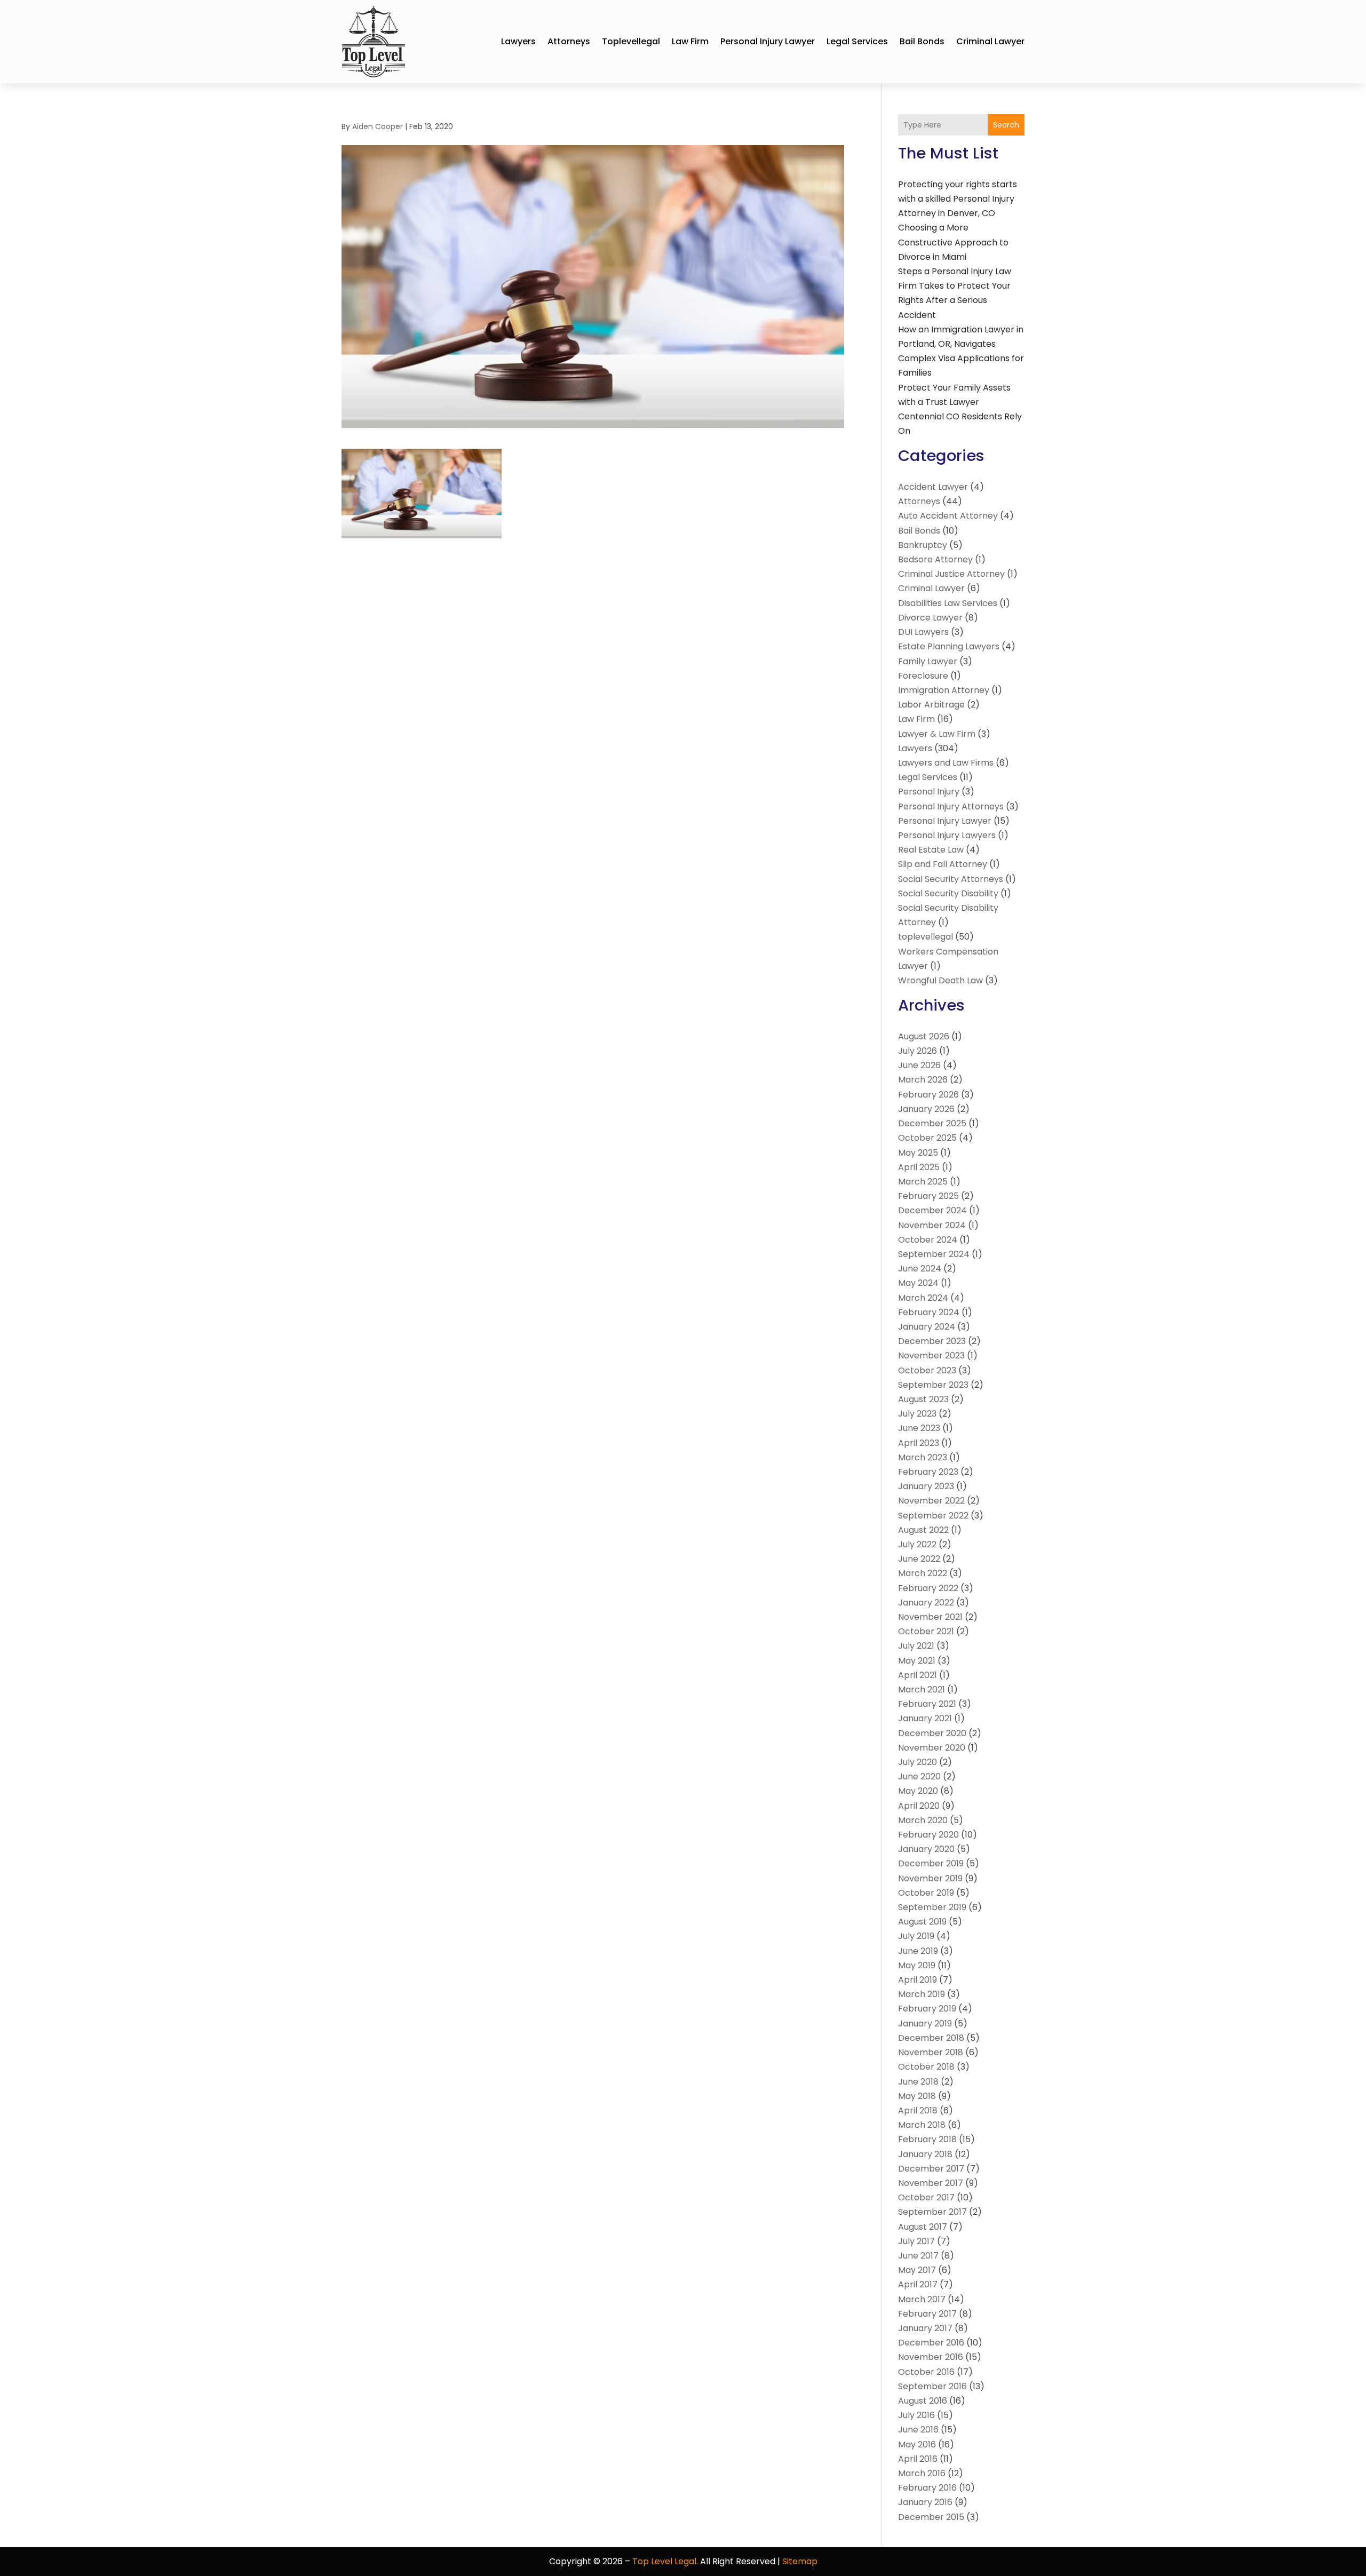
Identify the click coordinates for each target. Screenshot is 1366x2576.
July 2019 (916, 1936)
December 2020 (932, 1733)
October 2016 (926, 2372)
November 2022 (931, 1501)
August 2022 (923, 1530)
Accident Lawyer (933, 487)
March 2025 (923, 1182)
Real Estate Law (931, 850)
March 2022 (923, 1573)
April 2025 (919, 1167)
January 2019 (925, 2024)
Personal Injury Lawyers (947, 835)
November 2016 (931, 2357)
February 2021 (927, 1704)
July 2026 (918, 1051)
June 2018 (918, 2082)
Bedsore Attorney (935, 559)
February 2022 (928, 1588)
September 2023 (933, 1385)
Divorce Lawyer (930, 618)
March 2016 (922, 2473)
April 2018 (918, 2110)
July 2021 (916, 1646)
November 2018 (931, 2052)
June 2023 (919, 1428)
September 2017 (932, 2212)
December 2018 (931, 2038)
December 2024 (932, 1210)
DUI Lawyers (923, 632)
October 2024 (928, 1240)
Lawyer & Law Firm (937, 734)
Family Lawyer (928, 661)
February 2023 (928, 1472)
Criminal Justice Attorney (951, 574)
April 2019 (918, 1980)
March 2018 (922, 2125)
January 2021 (925, 1718)
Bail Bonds (922, 41)
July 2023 (917, 1414)
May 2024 (918, 1283)
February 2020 (928, 1835)
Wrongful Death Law (940, 980)
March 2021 (922, 1689)
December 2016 (931, 2343)
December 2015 (931, 2517)
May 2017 (917, 2270)
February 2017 (927, 2314)
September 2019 (932, 1907)
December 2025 (932, 1123)
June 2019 (918, 1951)
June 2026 (919, 1065)
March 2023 (923, 1457)
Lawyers (518, 41)
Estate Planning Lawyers (949, 646)
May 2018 (917, 2096)
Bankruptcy (923, 545)
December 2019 (931, 1863)
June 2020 (919, 1776)
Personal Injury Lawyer (768, 41)
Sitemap (800, 2561)
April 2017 (918, 2284)
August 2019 (922, 1922)
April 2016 (918, 2459)
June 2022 (919, 1559)
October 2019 (926, 1893)
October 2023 (927, 1370)
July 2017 (916, 2241)
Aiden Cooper (378, 126)
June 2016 (918, 2430)
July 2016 (916, 2415)
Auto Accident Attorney (948, 516)
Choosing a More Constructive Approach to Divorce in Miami (953, 242)
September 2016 (932, 2386)
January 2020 (926, 1849)
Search (1006, 125)
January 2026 (926, 1109)
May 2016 (917, 2444)
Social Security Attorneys (951, 879)
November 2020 (932, 1748)
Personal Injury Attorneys (951, 806)
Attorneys (569, 41)
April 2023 (919, 1443)
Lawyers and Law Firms (946, 763)
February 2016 (927, 2488)
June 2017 (918, 2256)
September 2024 (934, 1254)
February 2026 (928, 1095)
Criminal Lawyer (990, 41)
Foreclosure (923, 676)
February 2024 (929, 1312)
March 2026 (923, 1080)
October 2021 (926, 1631)
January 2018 (925, 2154)
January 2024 (927, 1327)
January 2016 (925, 2502)
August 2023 (923, 1399)
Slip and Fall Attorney (943, 864)
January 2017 (925, 2328)
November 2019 (930, 1878)
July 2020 (918, 1762)
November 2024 (932, 1225)
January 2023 (926, 1486)
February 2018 (927, 2139)
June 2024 (920, 1269)
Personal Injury (929, 792)
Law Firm (690, 41)
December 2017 (931, 2169)
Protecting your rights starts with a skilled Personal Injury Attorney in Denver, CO (958, 199)
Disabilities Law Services (948, 603)
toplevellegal (631, 41)
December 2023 (932, 1341)
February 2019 (927, 2009)
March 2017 (922, 2299)
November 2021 (930, 1617)
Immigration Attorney (944, 690)
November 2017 (931, 2183)
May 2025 (918, 1153)
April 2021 (918, 1675)
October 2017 (926, 2197)
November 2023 (931, 1355)
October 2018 (926, 2067)
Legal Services (857, 41)
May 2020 (918, 1791)
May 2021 (917, 1661)
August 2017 (923, 2227)
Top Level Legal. (665, 2561)
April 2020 (919, 1806)
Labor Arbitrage (931, 705)
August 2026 (924, 1036)
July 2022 (917, 1544)
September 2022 (933, 1516)
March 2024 (923, 1298)
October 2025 (927, 1138)
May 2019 (917, 1965)
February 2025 (928, 1196)
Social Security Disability (948, 893)
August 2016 (923, 2401)
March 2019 (922, 1994)
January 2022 (926, 1603)
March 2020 (923, 1820)
